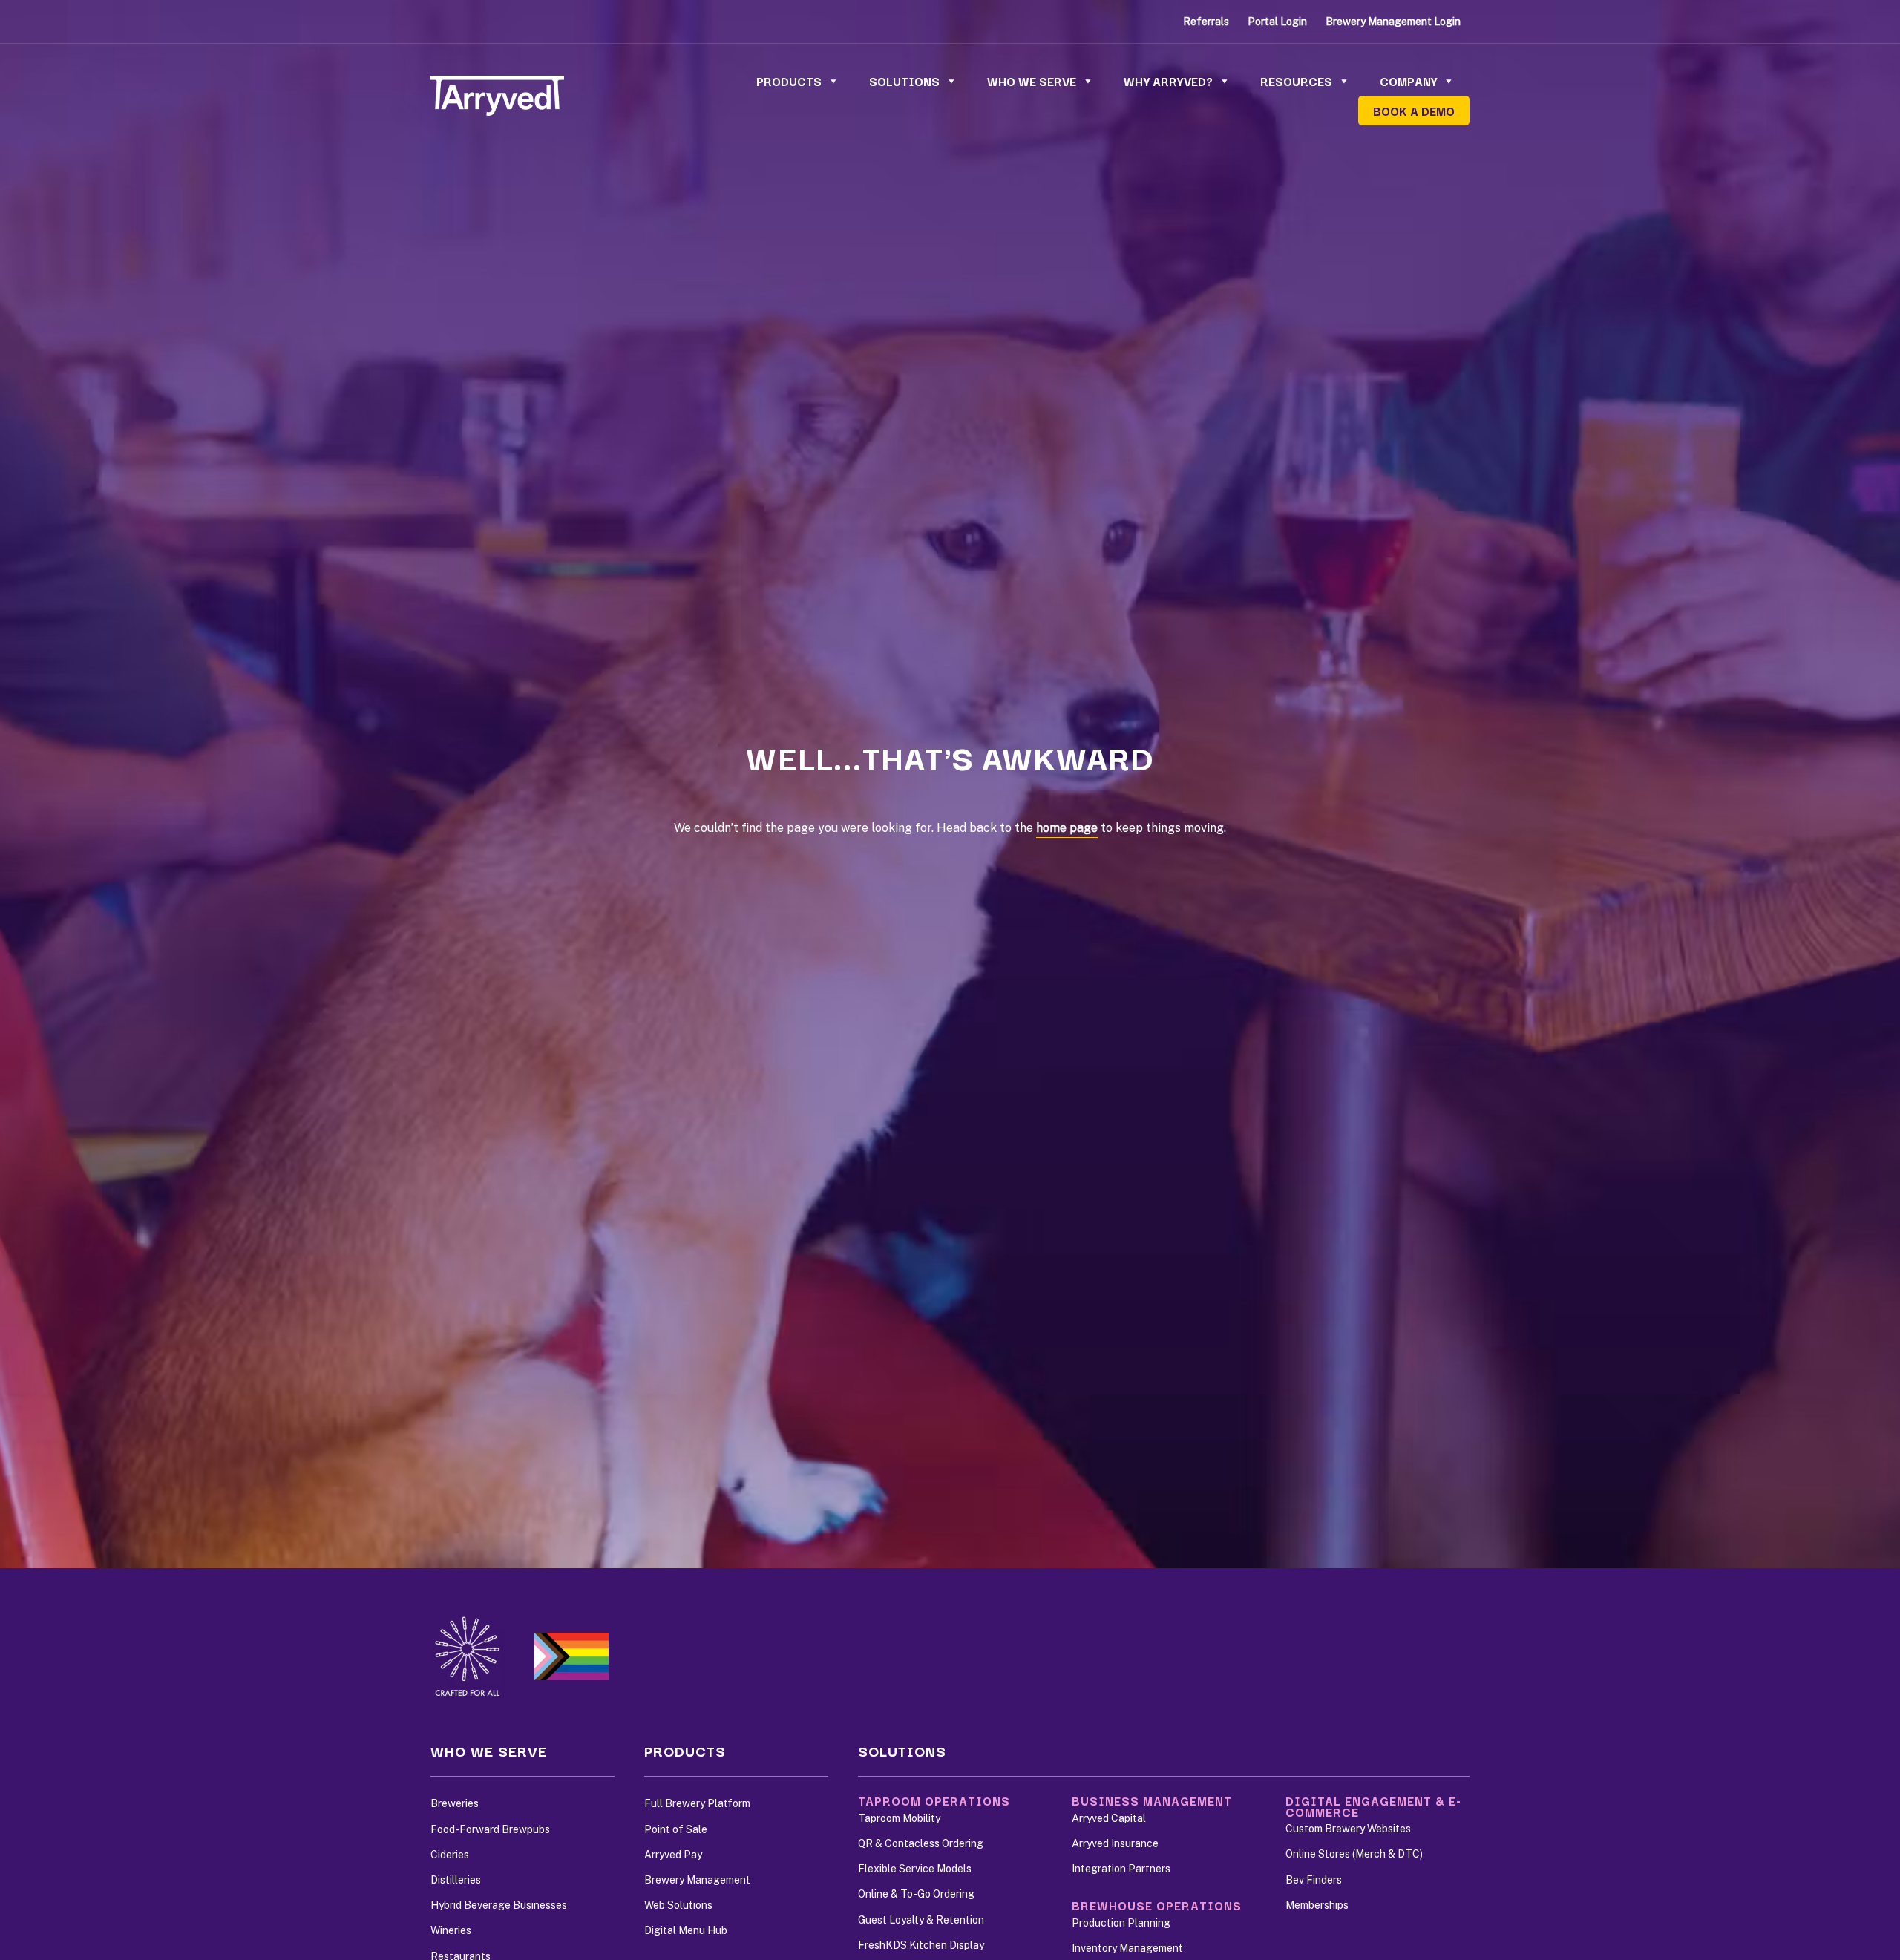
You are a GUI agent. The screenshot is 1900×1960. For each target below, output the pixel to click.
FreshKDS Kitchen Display (921, 1945)
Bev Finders (1314, 1880)
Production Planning (1121, 1923)
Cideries (450, 1855)
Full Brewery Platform (697, 1803)
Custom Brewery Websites (1348, 1829)
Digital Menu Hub (686, 1930)
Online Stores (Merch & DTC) (1354, 1854)
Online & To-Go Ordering (916, 1894)
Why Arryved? (1168, 81)
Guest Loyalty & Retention (921, 1920)
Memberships (1317, 1905)
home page (1067, 828)
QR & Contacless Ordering (921, 1843)
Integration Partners (1121, 1869)
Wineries (451, 1930)
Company (1408, 81)
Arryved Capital (1109, 1818)
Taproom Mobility (899, 1818)
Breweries (455, 1803)
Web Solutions (678, 1905)
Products (789, 81)
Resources (1296, 81)
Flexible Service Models (915, 1869)
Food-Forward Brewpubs (490, 1829)
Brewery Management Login (1393, 22)
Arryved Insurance (1115, 1843)
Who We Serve (1032, 81)
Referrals (1206, 22)
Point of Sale (676, 1829)
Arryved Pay (673, 1855)
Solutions (904, 81)
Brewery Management (697, 1880)
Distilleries (456, 1880)
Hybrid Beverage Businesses (499, 1905)
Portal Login (1277, 22)
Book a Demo (1414, 111)
